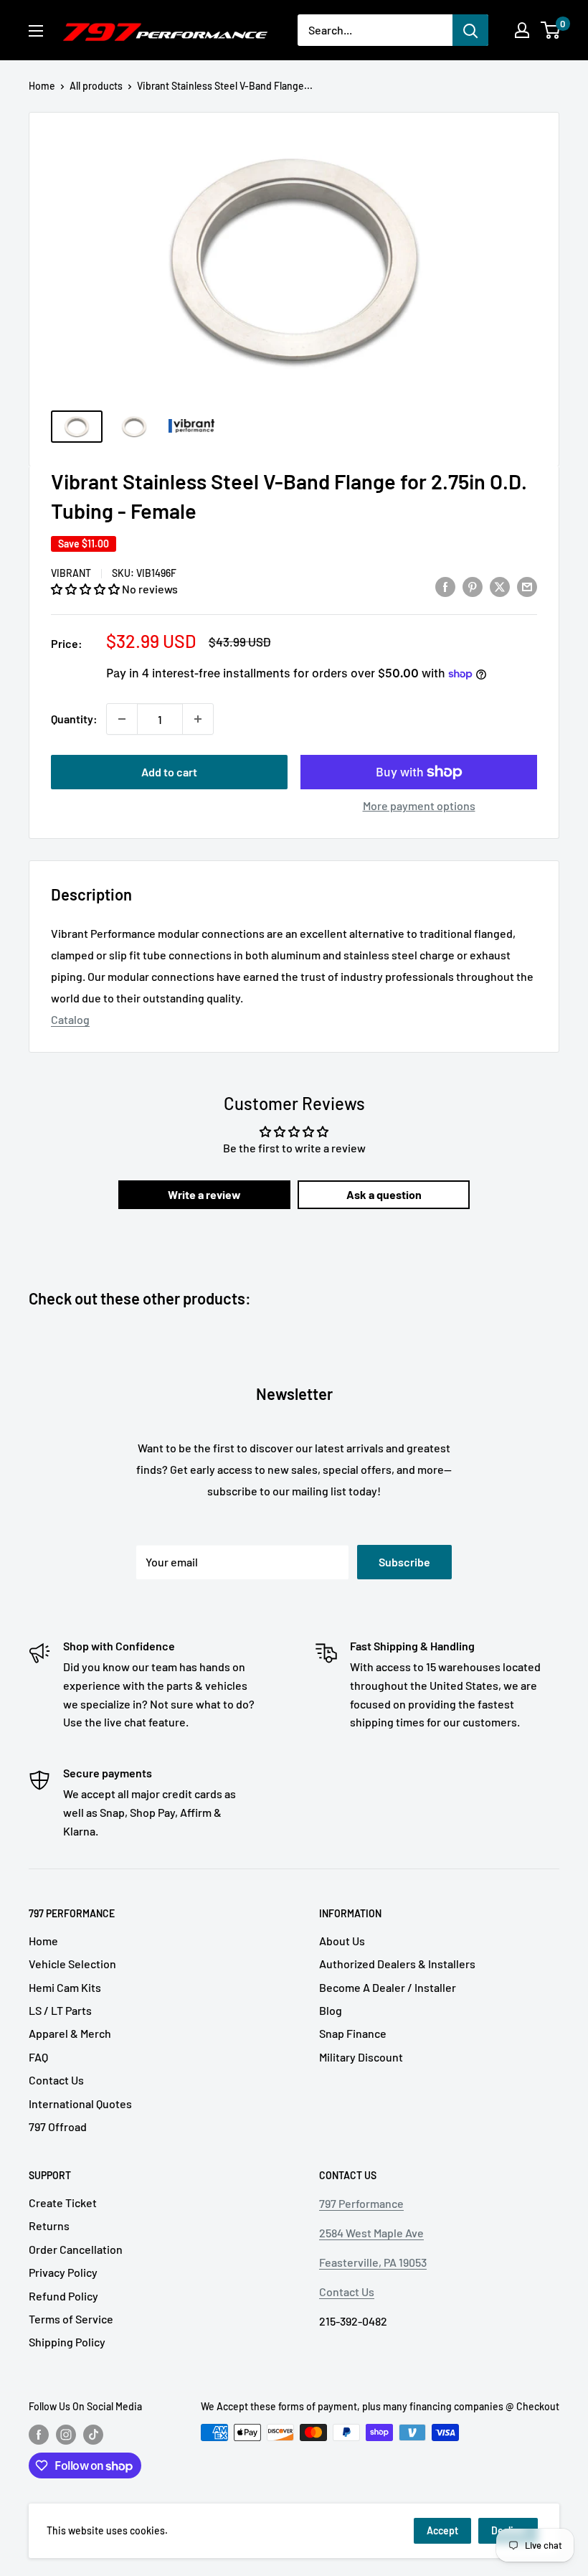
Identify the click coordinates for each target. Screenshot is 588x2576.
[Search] (470, 30)
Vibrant (71, 573)
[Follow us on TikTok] (93, 2434)
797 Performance (361, 2203)
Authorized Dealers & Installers (397, 1964)
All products (96, 86)
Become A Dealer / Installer (388, 1987)
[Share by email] (527, 587)
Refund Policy (63, 2296)
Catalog (70, 1019)
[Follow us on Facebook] (39, 2434)
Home (42, 86)
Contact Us (56, 2080)
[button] (86, 589)
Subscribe (404, 1562)
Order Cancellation (76, 2249)
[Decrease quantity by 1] (122, 719)
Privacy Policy (63, 2272)
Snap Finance (353, 2033)
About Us (342, 1941)
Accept (442, 2530)
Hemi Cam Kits (65, 1987)
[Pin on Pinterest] (473, 587)
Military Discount (361, 2057)
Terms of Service (71, 2319)
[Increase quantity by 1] (198, 719)
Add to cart (169, 772)
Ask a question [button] (384, 1194)
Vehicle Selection (72, 1964)
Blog (331, 2010)
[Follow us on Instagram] (66, 2434)
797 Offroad (58, 2126)
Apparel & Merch (70, 2033)
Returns (49, 2225)
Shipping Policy (67, 2342)
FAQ (38, 2057)
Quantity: (74, 719)
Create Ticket (63, 2203)
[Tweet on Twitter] (500, 587)
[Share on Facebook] (445, 587)
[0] (551, 30)
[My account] (522, 30)
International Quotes (80, 2103)
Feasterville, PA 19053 (373, 2262)
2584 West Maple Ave (371, 2233)
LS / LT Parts (60, 2010)
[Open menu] (36, 31)
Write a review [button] (204, 1194)
